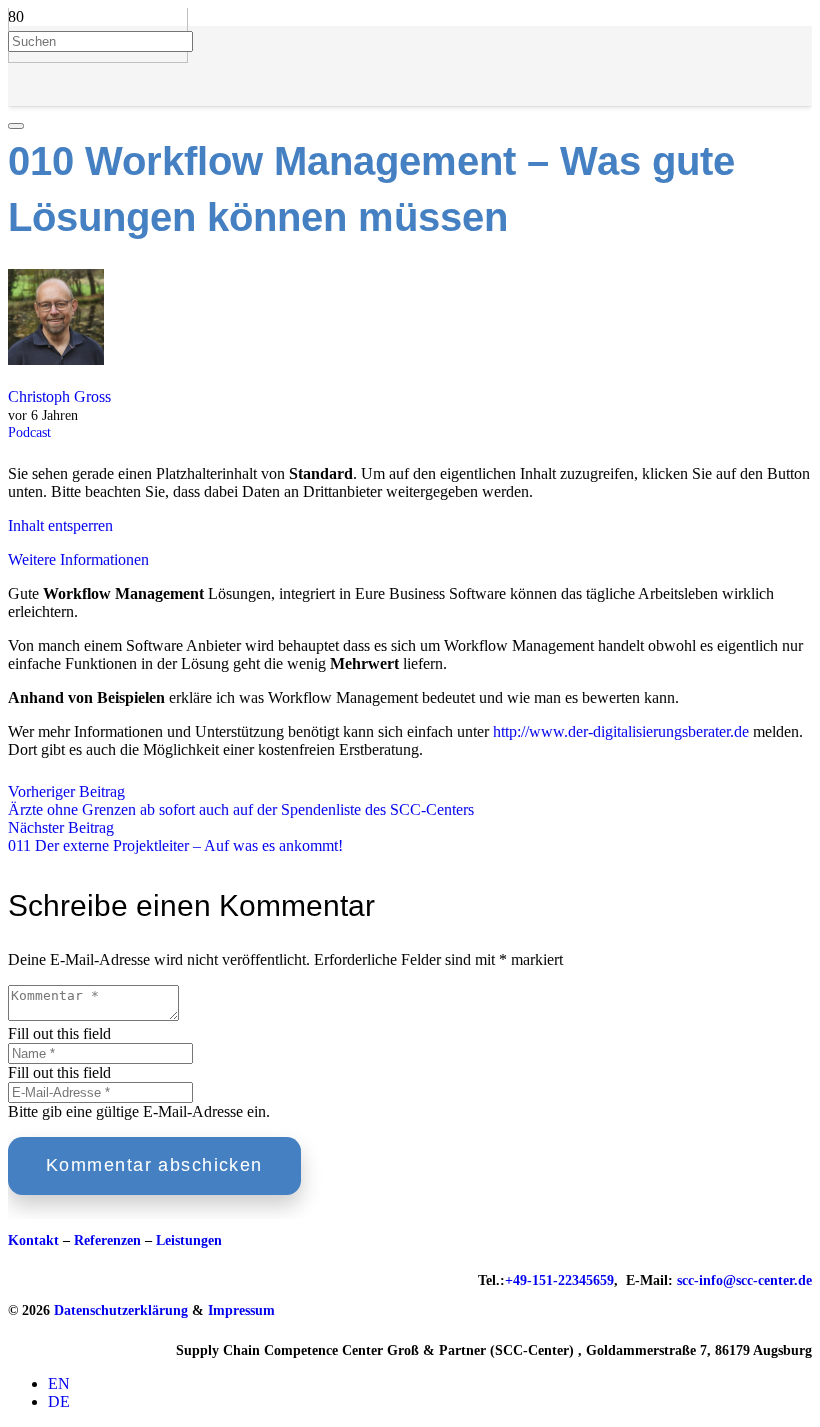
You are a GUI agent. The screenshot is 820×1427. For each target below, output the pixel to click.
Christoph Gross (59, 396)
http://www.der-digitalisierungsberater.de (621, 731)
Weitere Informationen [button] (78, 559)
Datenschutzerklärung (121, 1310)
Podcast (29, 432)
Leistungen (189, 1240)
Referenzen (107, 1240)
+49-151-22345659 (559, 1280)
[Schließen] (16, 126)
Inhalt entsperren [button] (60, 525)
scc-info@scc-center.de (744, 1280)
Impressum (241, 1310)
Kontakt (33, 1240)
